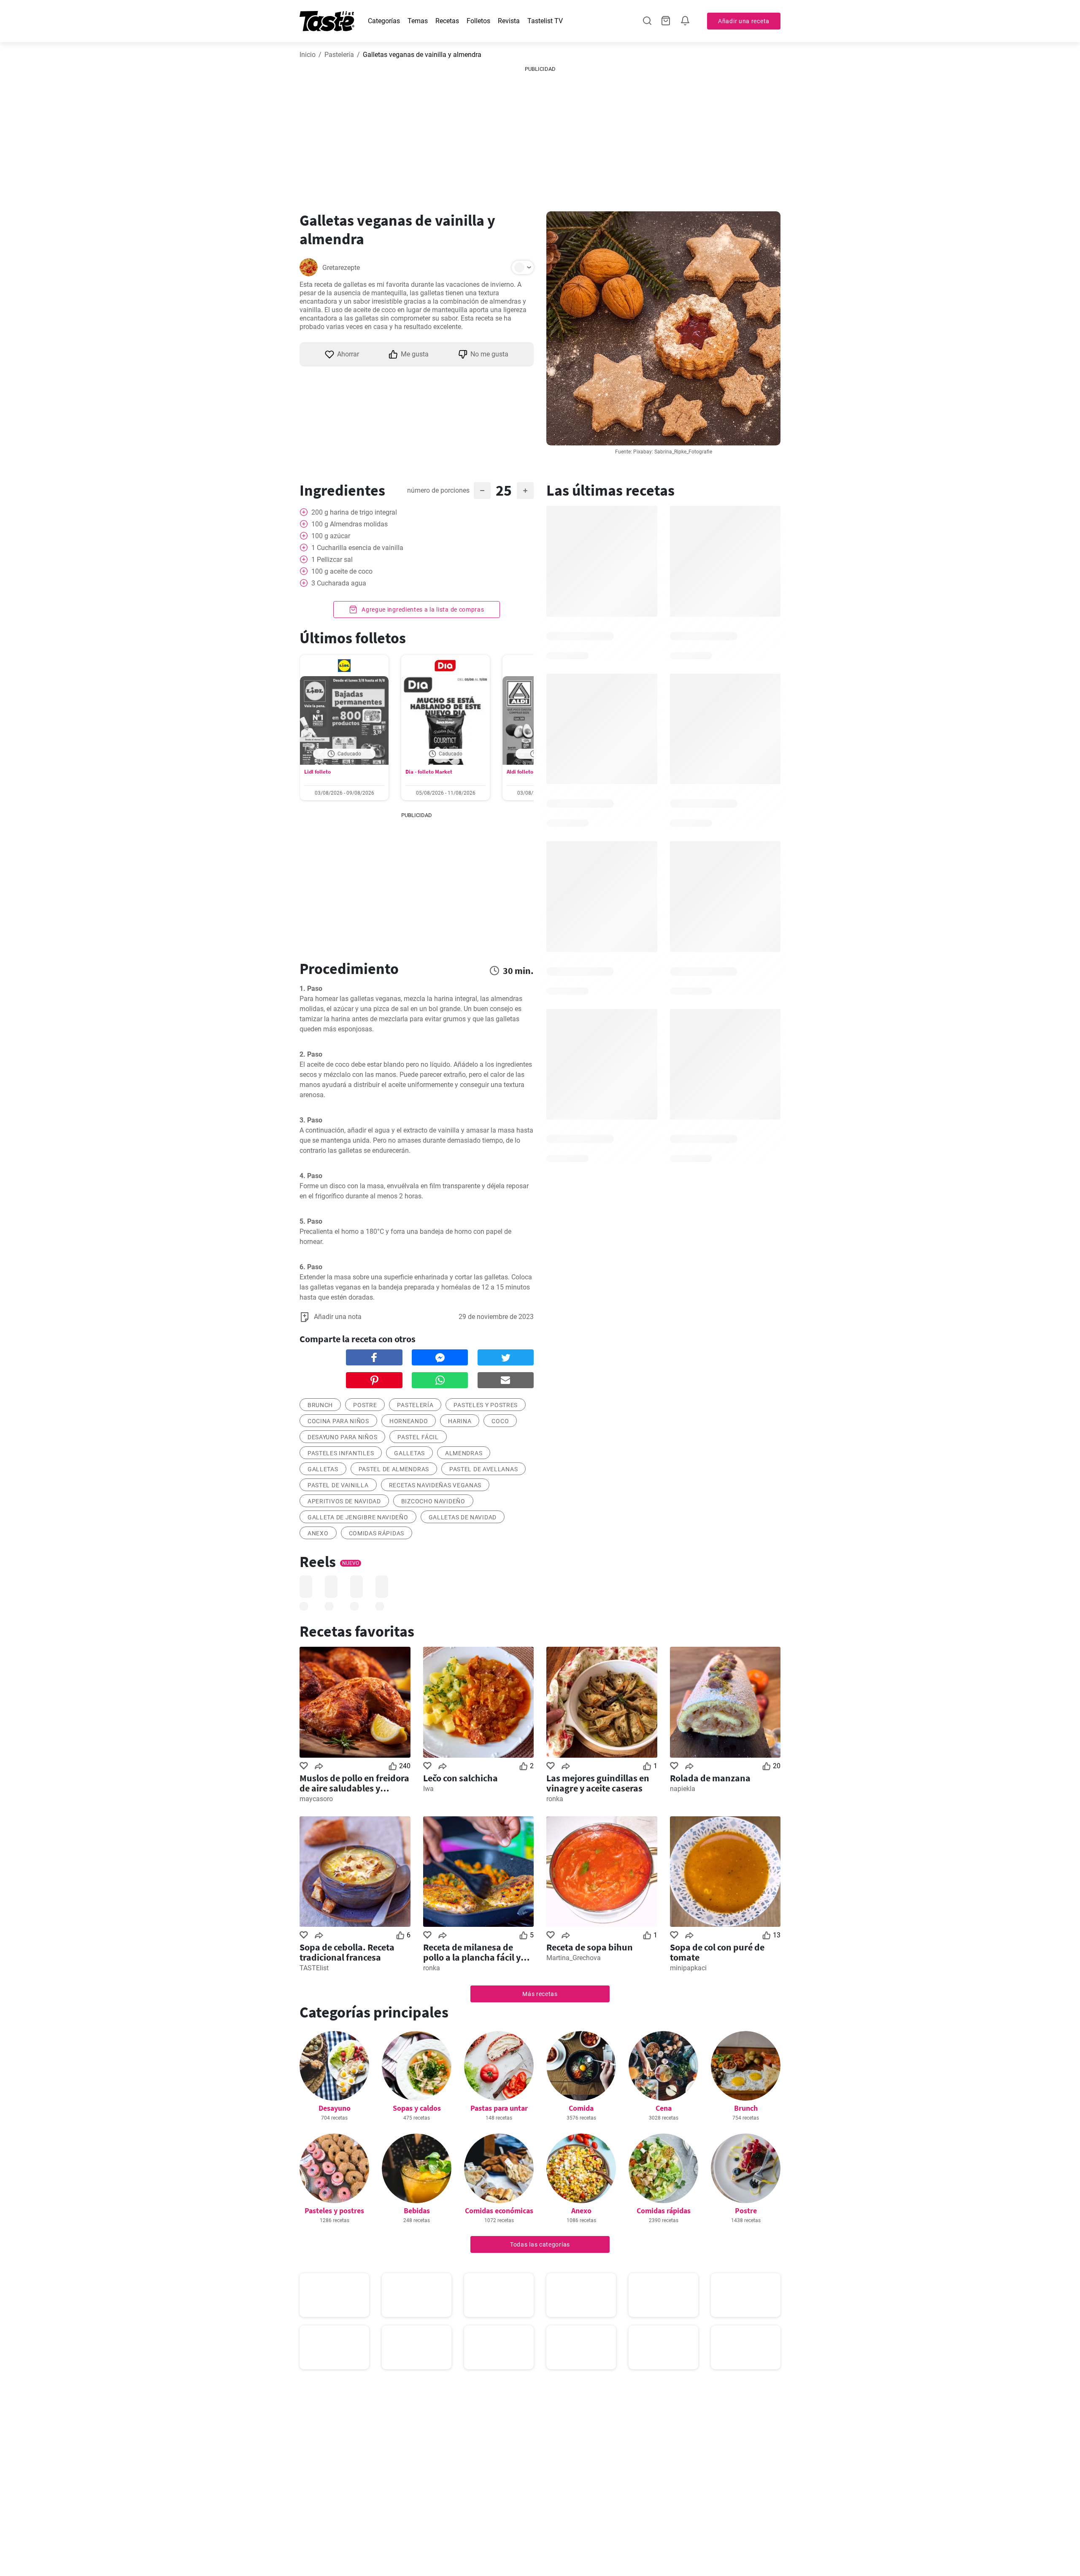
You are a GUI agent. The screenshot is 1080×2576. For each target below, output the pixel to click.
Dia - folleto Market (429, 772)
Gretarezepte (341, 268)
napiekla (683, 1789)
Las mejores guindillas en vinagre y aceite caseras (598, 1783)
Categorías (384, 21)
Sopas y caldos (417, 2108)
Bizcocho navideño (433, 1501)
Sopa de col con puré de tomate (717, 1952)
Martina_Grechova (574, 1958)
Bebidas (417, 2211)
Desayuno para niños (342, 1437)
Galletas (409, 1453)
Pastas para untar (499, 2108)
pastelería (415, 1405)
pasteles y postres (486, 1405)
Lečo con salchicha (460, 1778)
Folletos (478, 21)
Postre (746, 2211)
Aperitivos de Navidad (344, 1501)
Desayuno (335, 2108)
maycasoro (316, 1799)
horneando (409, 1421)
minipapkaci (688, 1968)
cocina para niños (338, 1421)
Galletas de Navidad (463, 1517)
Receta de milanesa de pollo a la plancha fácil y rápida (472, 1952)
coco (500, 1421)
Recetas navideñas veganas (435, 1485)
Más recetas (540, 1994)
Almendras (464, 1453)
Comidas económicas (499, 2211)
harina (460, 1421)
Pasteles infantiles (341, 1453)
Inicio (308, 55)
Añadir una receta (744, 21)
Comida (581, 2108)
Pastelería (339, 55)
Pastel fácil (418, 1437)
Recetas (447, 21)
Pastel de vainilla (338, 1485)
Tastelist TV (545, 21)
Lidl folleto (317, 772)
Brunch (746, 2108)
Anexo (318, 1533)
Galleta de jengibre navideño (358, 1517)
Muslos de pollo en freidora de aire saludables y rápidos (354, 1783)
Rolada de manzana (710, 1778)
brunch (320, 1405)
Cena (664, 2108)
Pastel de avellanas (483, 1469)
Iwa (428, 1789)
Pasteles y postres (334, 2211)
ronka (555, 1799)
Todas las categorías (540, 2244)
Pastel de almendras (394, 1469)
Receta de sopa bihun (590, 1947)
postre (365, 1405)
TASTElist (314, 1968)
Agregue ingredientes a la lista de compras (422, 610)
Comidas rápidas (377, 1533)
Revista (509, 21)
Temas (418, 21)
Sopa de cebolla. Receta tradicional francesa (347, 1952)
